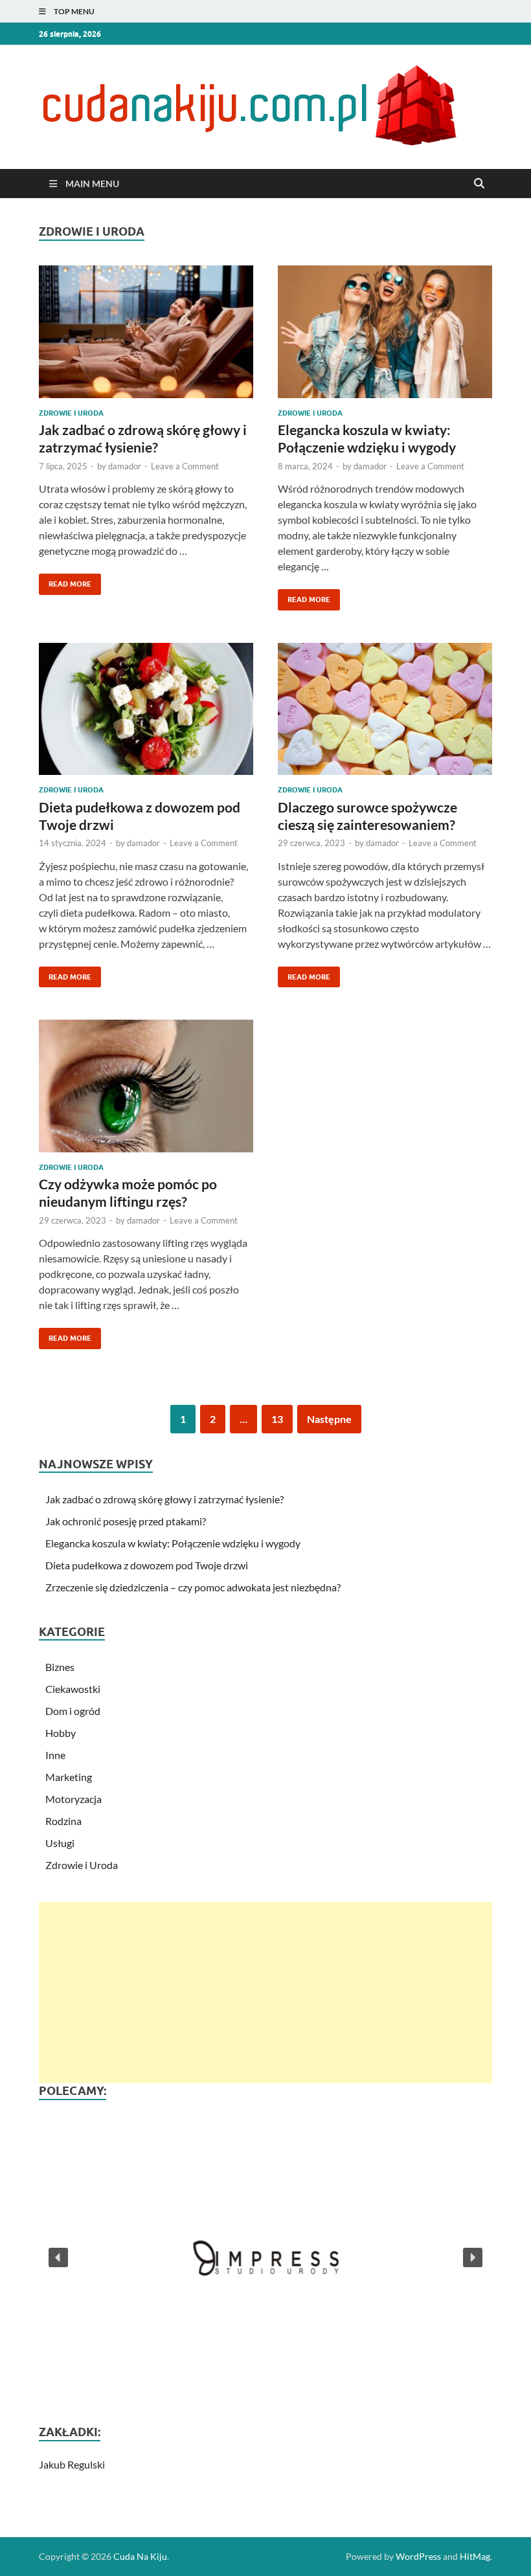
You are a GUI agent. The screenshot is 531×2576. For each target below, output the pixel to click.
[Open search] (479, 184)
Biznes (60, 1667)
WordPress (418, 2556)
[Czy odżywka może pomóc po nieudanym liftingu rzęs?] (146, 1086)
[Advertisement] (265, 1993)
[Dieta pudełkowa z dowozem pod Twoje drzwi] (146, 709)
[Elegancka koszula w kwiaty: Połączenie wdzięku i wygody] (385, 332)
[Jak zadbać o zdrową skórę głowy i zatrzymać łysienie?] (146, 332)
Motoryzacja (73, 1799)
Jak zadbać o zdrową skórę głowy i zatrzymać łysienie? (164, 1499)
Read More (65, 581)
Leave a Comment (185, 466)
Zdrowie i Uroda (71, 413)
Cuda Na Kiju (140, 2556)
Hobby (61, 1733)
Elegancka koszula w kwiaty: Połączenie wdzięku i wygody (173, 1543)
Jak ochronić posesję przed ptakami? (126, 1521)
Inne (55, 1755)
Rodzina (63, 1821)
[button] (265, 2257)
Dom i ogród (73, 1711)
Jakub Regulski (72, 2464)
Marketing (69, 1777)
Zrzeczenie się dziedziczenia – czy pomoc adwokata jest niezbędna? (193, 1587)
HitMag (475, 2556)
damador (125, 466)
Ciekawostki (73, 1689)
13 (277, 1419)
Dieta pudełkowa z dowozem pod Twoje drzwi (147, 1565)
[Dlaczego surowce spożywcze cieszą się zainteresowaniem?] (385, 709)
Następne (329, 1419)
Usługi (60, 1843)
